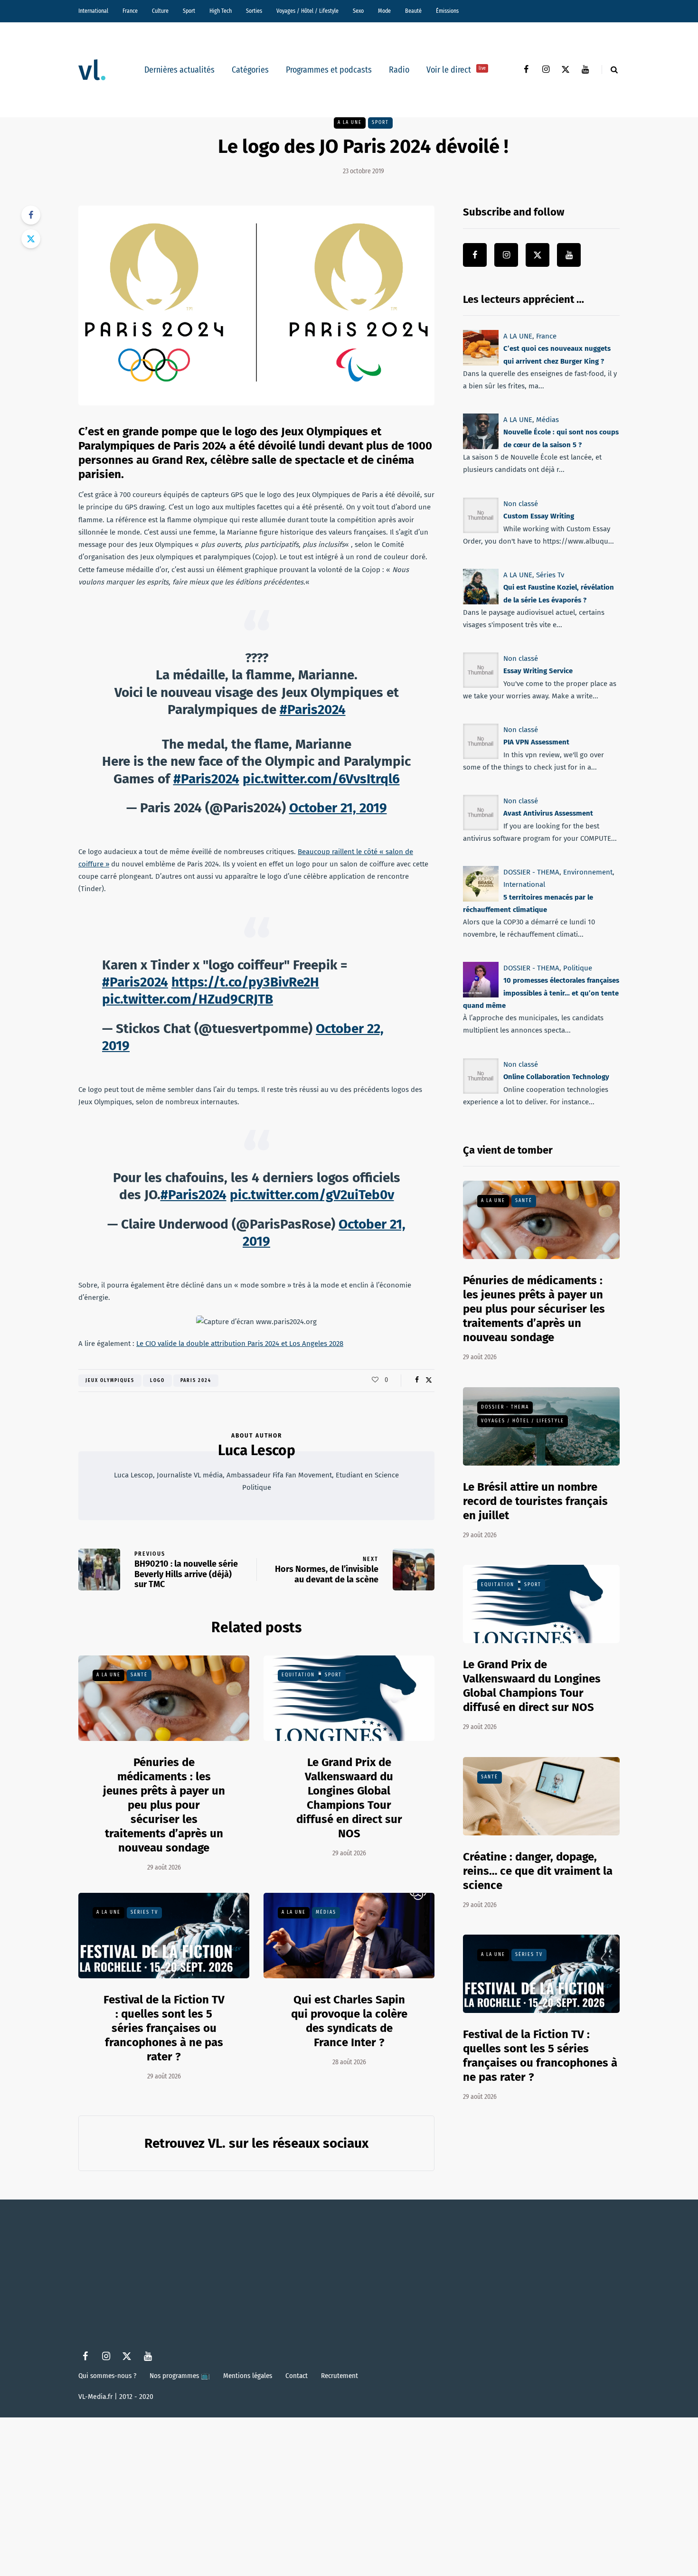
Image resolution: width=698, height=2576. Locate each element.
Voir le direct (456, 70)
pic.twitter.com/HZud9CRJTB (188, 999)
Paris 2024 (196, 1381)
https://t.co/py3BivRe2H (245, 982)
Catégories (250, 70)
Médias (326, 1912)
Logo (157, 1381)
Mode (384, 11)
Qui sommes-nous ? (107, 2376)
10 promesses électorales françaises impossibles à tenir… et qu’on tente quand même (541, 993)
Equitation (298, 1675)
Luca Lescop (257, 1450)
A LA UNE (350, 122)
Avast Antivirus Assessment (548, 813)
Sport (189, 11)
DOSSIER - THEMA (531, 872)
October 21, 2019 (338, 808)
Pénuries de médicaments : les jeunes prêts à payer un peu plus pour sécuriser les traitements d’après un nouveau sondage (164, 1805)
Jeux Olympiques (110, 1381)
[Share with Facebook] (31, 215)
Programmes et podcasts (329, 70)
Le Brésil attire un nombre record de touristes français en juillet (535, 1501)
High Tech (221, 11)
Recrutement (340, 2376)
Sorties (254, 11)
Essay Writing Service (538, 671)
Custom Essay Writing (539, 516)
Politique (578, 968)
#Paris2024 (313, 710)
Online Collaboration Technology (556, 1077)
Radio (399, 70)
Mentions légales (248, 2376)
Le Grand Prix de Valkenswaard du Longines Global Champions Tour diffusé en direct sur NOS (349, 1798)
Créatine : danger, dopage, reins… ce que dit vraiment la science (538, 1871)
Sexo (358, 11)
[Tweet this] (31, 239)
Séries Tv (144, 1912)
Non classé (521, 504)
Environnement (588, 872)
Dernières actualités (179, 70)
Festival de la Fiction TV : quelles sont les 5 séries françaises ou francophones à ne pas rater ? (164, 2028)
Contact (297, 2376)
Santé (139, 1675)
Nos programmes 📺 (180, 2376)
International (93, 11)
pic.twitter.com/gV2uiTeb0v (312, 1195)
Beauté (413, 11)
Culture (160, 11)
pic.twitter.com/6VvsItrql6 (321, 779)
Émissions (447, 11)
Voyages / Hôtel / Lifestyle (307, 11)
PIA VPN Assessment (536, 742)
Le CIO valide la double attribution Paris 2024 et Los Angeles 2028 (240, 1344)
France (130, 11)
